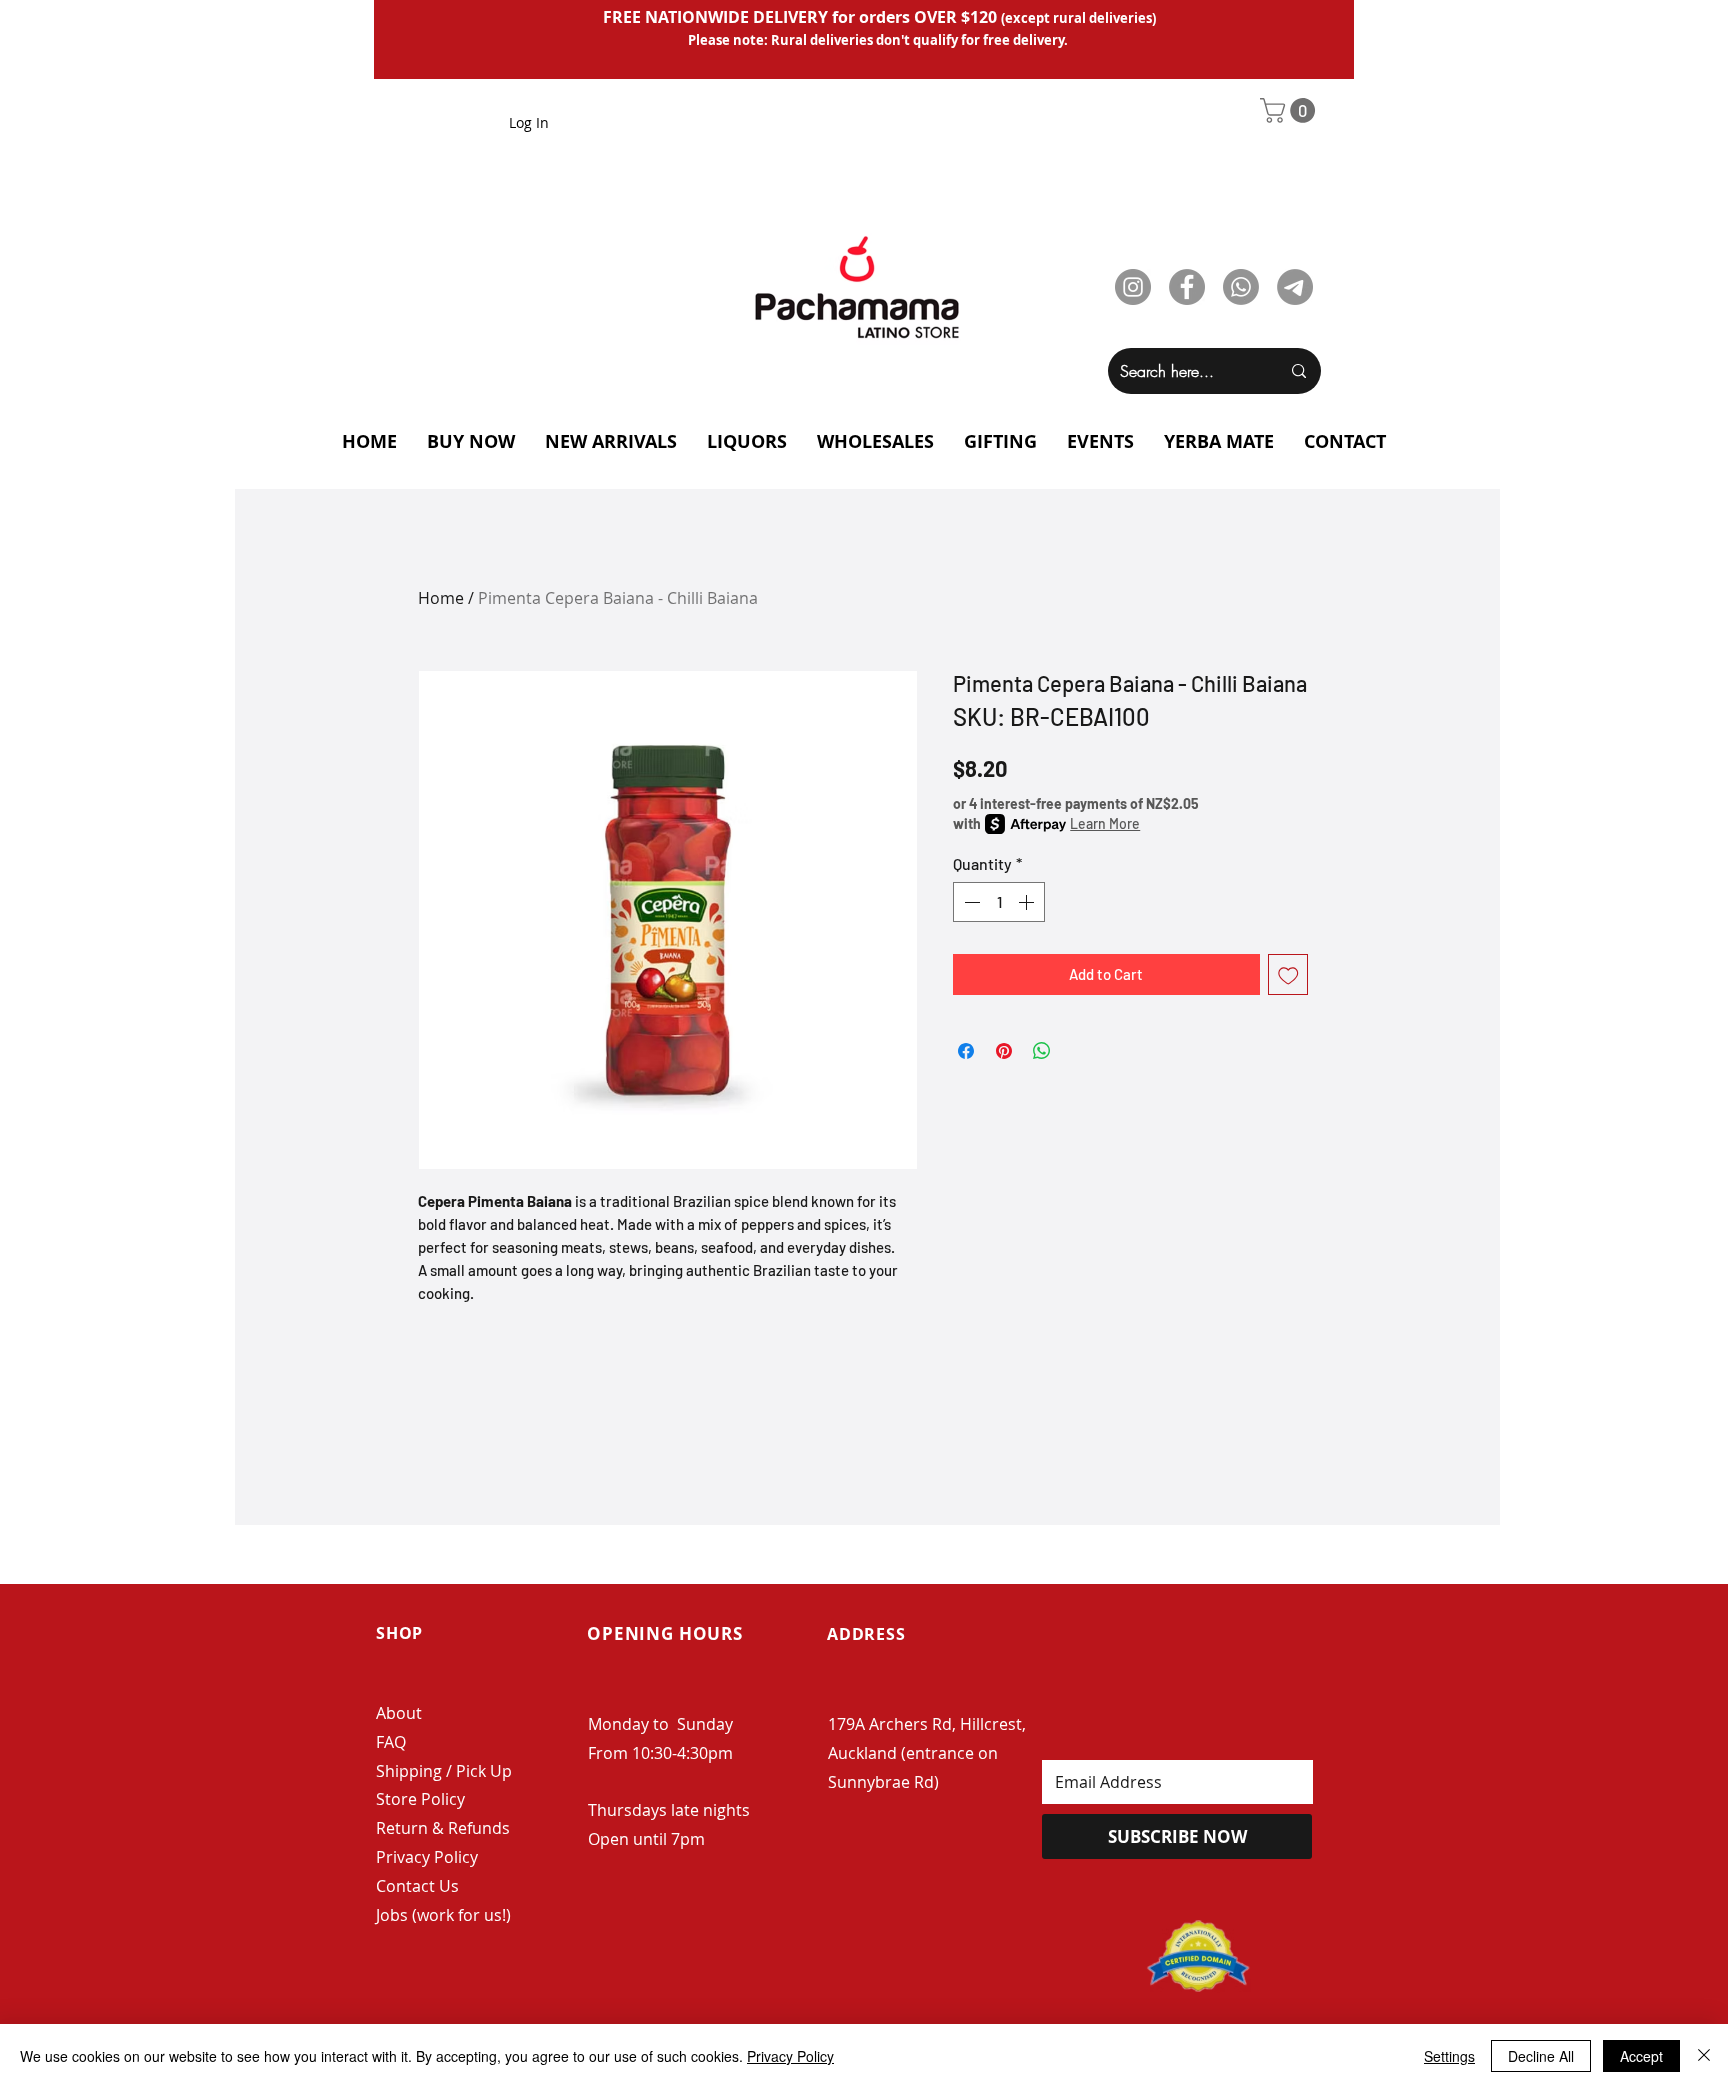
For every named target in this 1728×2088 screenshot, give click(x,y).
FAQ (391, 1742)
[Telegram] (1295, 287)
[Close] (1704, 2056)
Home (441, 598)
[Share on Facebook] (966, 1051)
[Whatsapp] (1241, 287)
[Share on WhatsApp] (1042, 1051)
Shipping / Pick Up (446, 1771)
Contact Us (417, 1886)
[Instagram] (1133, 287)
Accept (1641, 2056)
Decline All (1541, 2056)
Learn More (1105, 823)
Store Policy (420, 1799)
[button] (1290, 110)
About (399, 1713)
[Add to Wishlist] (1288, 974)
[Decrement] (970, 902)
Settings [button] (1449, 2056)
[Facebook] (1187, 287)
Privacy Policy (427, 1857)
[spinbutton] (999, 902)
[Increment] (1028, 902)
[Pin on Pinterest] (1004, 1051)
